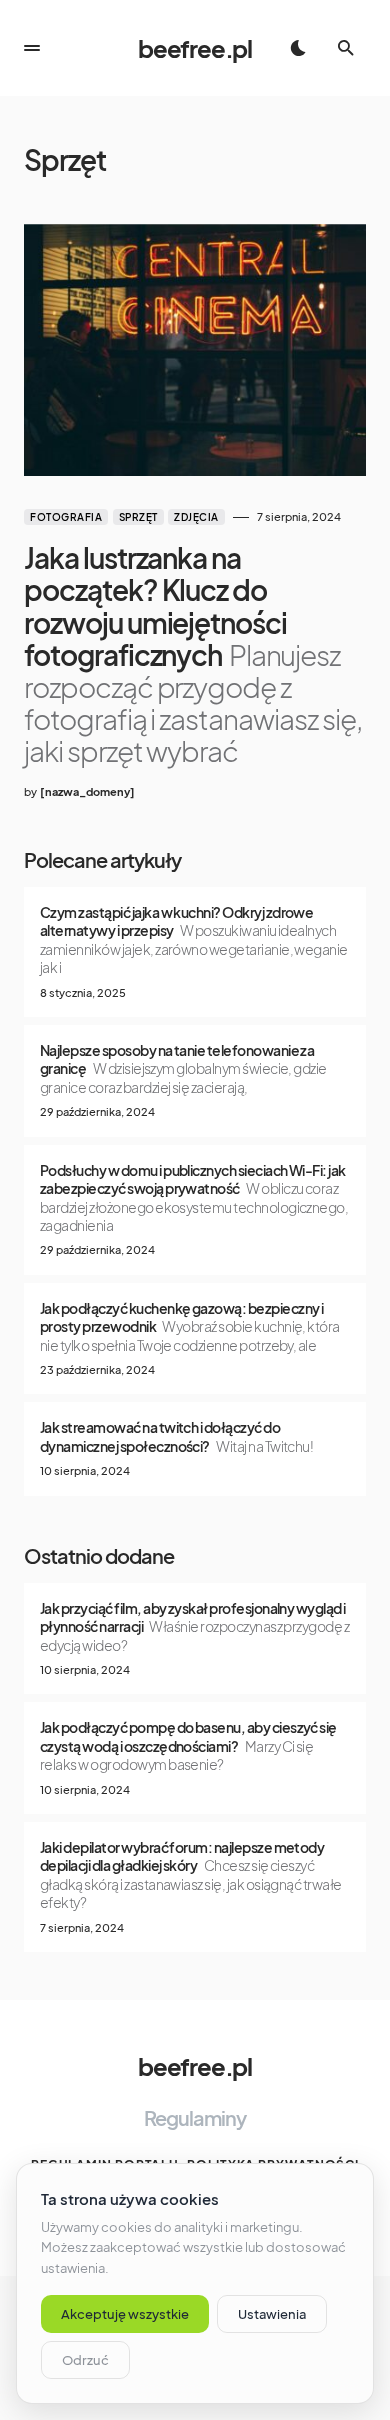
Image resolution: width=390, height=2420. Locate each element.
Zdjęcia (196, 517)
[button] (32, 48)
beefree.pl (195, 48)
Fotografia (66, 517)
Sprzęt (138, 517)
